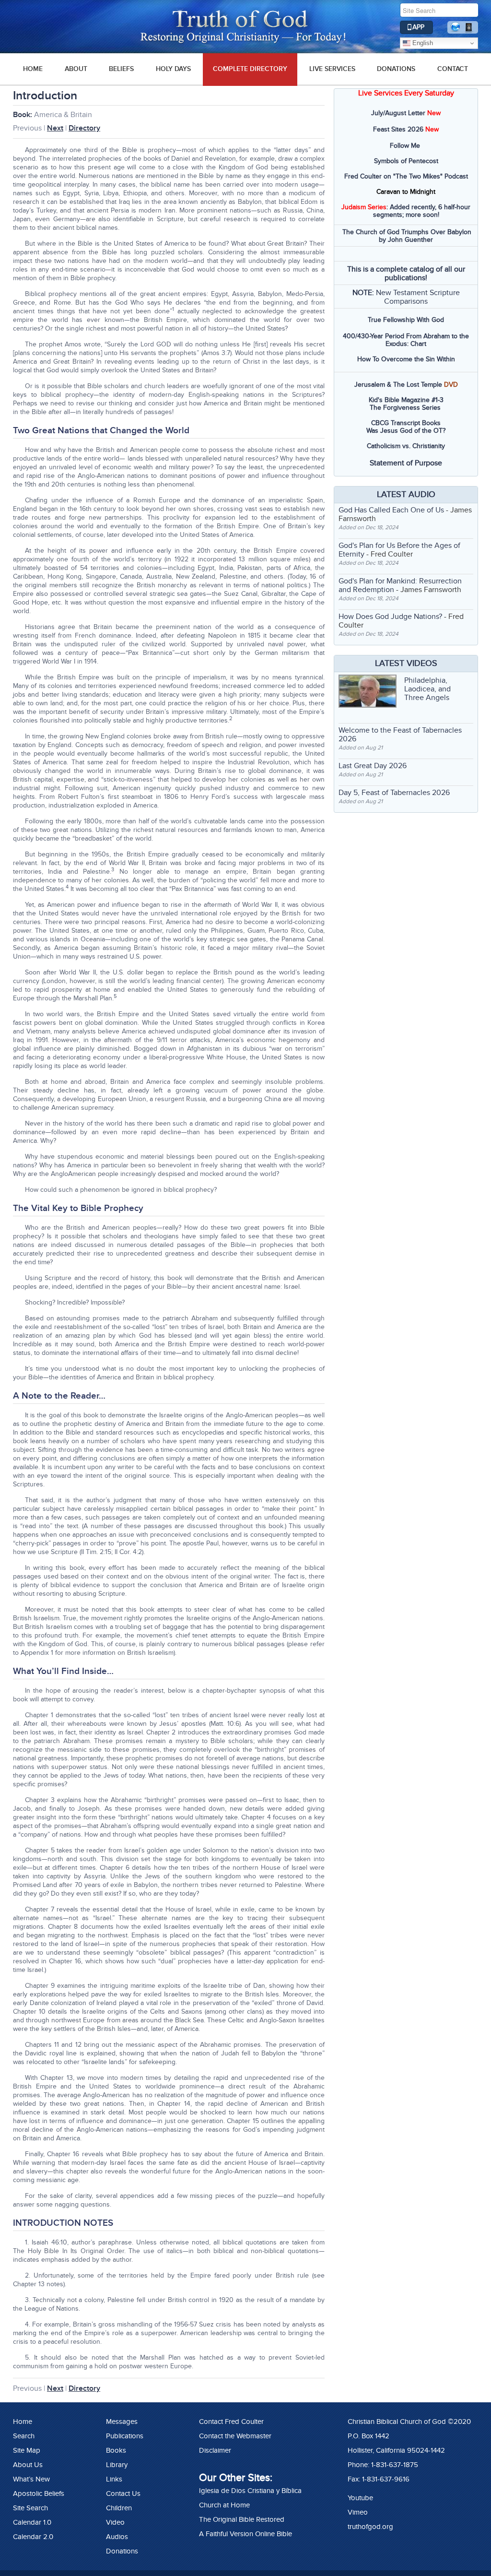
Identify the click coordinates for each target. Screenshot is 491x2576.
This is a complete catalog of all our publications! (406, 273)
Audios (117, 2537)
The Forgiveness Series (405, 408)
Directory (84, 128)
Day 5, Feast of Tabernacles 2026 (394, 793)
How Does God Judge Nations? (390, 617)
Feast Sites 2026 (398, 129)
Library (117, 2465)
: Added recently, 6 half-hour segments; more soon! (406, 211)
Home (23, 2422)
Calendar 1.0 (32, 2522)
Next (55, 128)
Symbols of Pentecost (406, 161)
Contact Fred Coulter (231, 2422)
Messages (122, 2422)
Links (114, 2479)
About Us (28, 2465)
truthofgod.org (370, 2527)
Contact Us (123, 2493)
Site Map (27, 2450)
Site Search (30, 2508)
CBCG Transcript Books (406, 423)
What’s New (31, 2479)
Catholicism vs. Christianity (406, 446)
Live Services (332, 69)
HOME (33, 69)
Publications (125, 2436)
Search (24, 2436)
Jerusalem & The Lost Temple (398, 385)
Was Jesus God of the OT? (406, 431)
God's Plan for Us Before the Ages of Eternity (399, 550)
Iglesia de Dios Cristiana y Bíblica (250, 2491)
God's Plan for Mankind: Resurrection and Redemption (400, 585)
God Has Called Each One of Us (391, 510)
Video (115, 2522)
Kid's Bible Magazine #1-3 (406, 400)
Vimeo (358, 2512)
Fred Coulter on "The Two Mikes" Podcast (406, 176)
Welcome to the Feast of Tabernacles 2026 (400, 735)
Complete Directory (250, 69)
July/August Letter (398, 113)
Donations (396, 69)
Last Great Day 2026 (373, 766)
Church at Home (224, 2505)
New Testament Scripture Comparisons (418, 297)
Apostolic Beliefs (39, 2493)
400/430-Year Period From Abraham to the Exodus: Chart (406, 340)
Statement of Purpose (406, 463)
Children (119, 2508)
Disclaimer (215, 2450)
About (76, 69)
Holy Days (173, 69)
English (422, 43)
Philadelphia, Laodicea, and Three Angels (427, 689)
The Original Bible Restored (242, 2519)
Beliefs (121, 69)
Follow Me (405, 146)
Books (116, 2450)
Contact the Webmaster (235, 2436)
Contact (453, 69)
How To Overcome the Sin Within (406, 359)
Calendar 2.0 (33, 2537)
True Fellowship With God (406, 320)
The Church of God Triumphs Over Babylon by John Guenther (407, 236)
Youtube (360, 2498)
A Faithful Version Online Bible (245, 2534)
